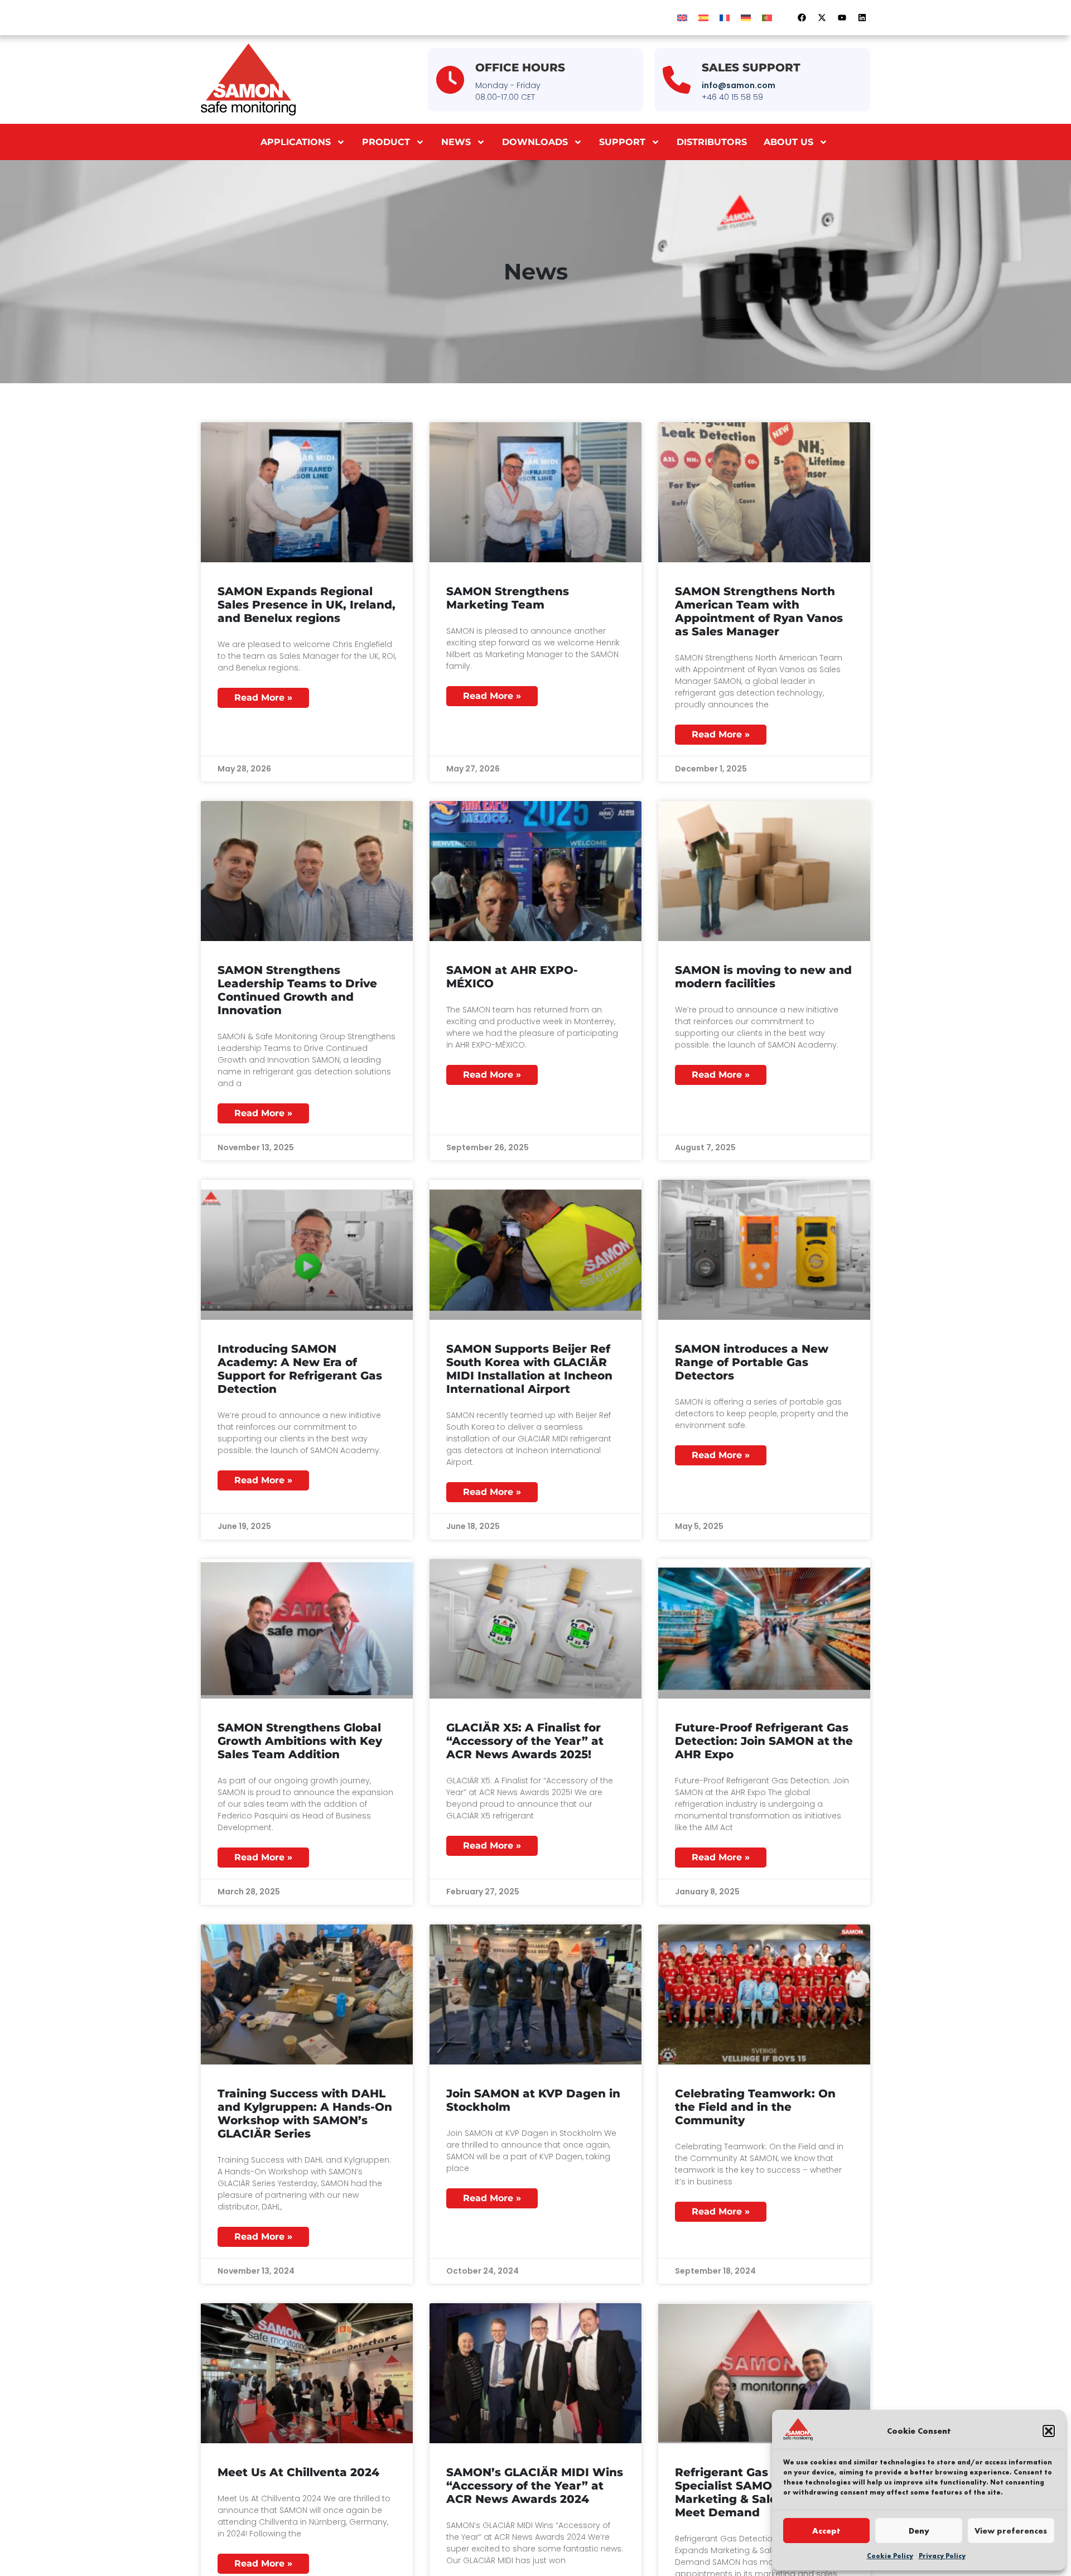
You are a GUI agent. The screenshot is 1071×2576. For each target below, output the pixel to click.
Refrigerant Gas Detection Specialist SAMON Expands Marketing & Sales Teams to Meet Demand (758, 2492)
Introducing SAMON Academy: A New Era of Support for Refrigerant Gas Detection (300, 1369)
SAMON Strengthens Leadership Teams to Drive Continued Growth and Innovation (297, 990)
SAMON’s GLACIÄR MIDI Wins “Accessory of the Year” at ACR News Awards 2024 (535, 2486)
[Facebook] (802, 18)
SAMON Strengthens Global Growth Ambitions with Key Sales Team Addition (300, 1741)
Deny (919, 2531)
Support (622, 142)
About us (788, 142)
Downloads (535, 142)
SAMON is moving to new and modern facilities (763, 977)
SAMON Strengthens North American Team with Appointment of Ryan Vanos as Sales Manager (759, 611)
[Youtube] (842, 18)
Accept (826, 2531)
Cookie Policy (890, 2556)
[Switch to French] (725, 18)
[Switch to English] (682, 18)
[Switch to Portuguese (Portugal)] (767, 18)
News (456, 142)
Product (386, 142)
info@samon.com (739, 85)
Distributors (712, 142)
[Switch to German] (746, 18)
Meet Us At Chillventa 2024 (298, 2472)
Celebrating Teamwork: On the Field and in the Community (755, 2107)
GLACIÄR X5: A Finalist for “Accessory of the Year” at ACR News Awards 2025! (525, 1741)
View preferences (1011, 2531)
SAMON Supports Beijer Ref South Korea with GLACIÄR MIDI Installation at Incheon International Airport (529, 1369)
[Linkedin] (862, 18)
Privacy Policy (942, 2556)
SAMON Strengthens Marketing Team (508, 598)
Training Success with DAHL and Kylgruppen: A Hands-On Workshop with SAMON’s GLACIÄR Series (305, 2114)
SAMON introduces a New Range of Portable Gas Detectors (752, 1362)
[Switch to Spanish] (703, 18)
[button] (1049, 2431)
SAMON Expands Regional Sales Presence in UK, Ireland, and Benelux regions (307, 605)
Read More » (263, 698)
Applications (296, 142)
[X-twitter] (822, 18)
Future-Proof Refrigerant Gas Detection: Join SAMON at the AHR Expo (764, 1741)
